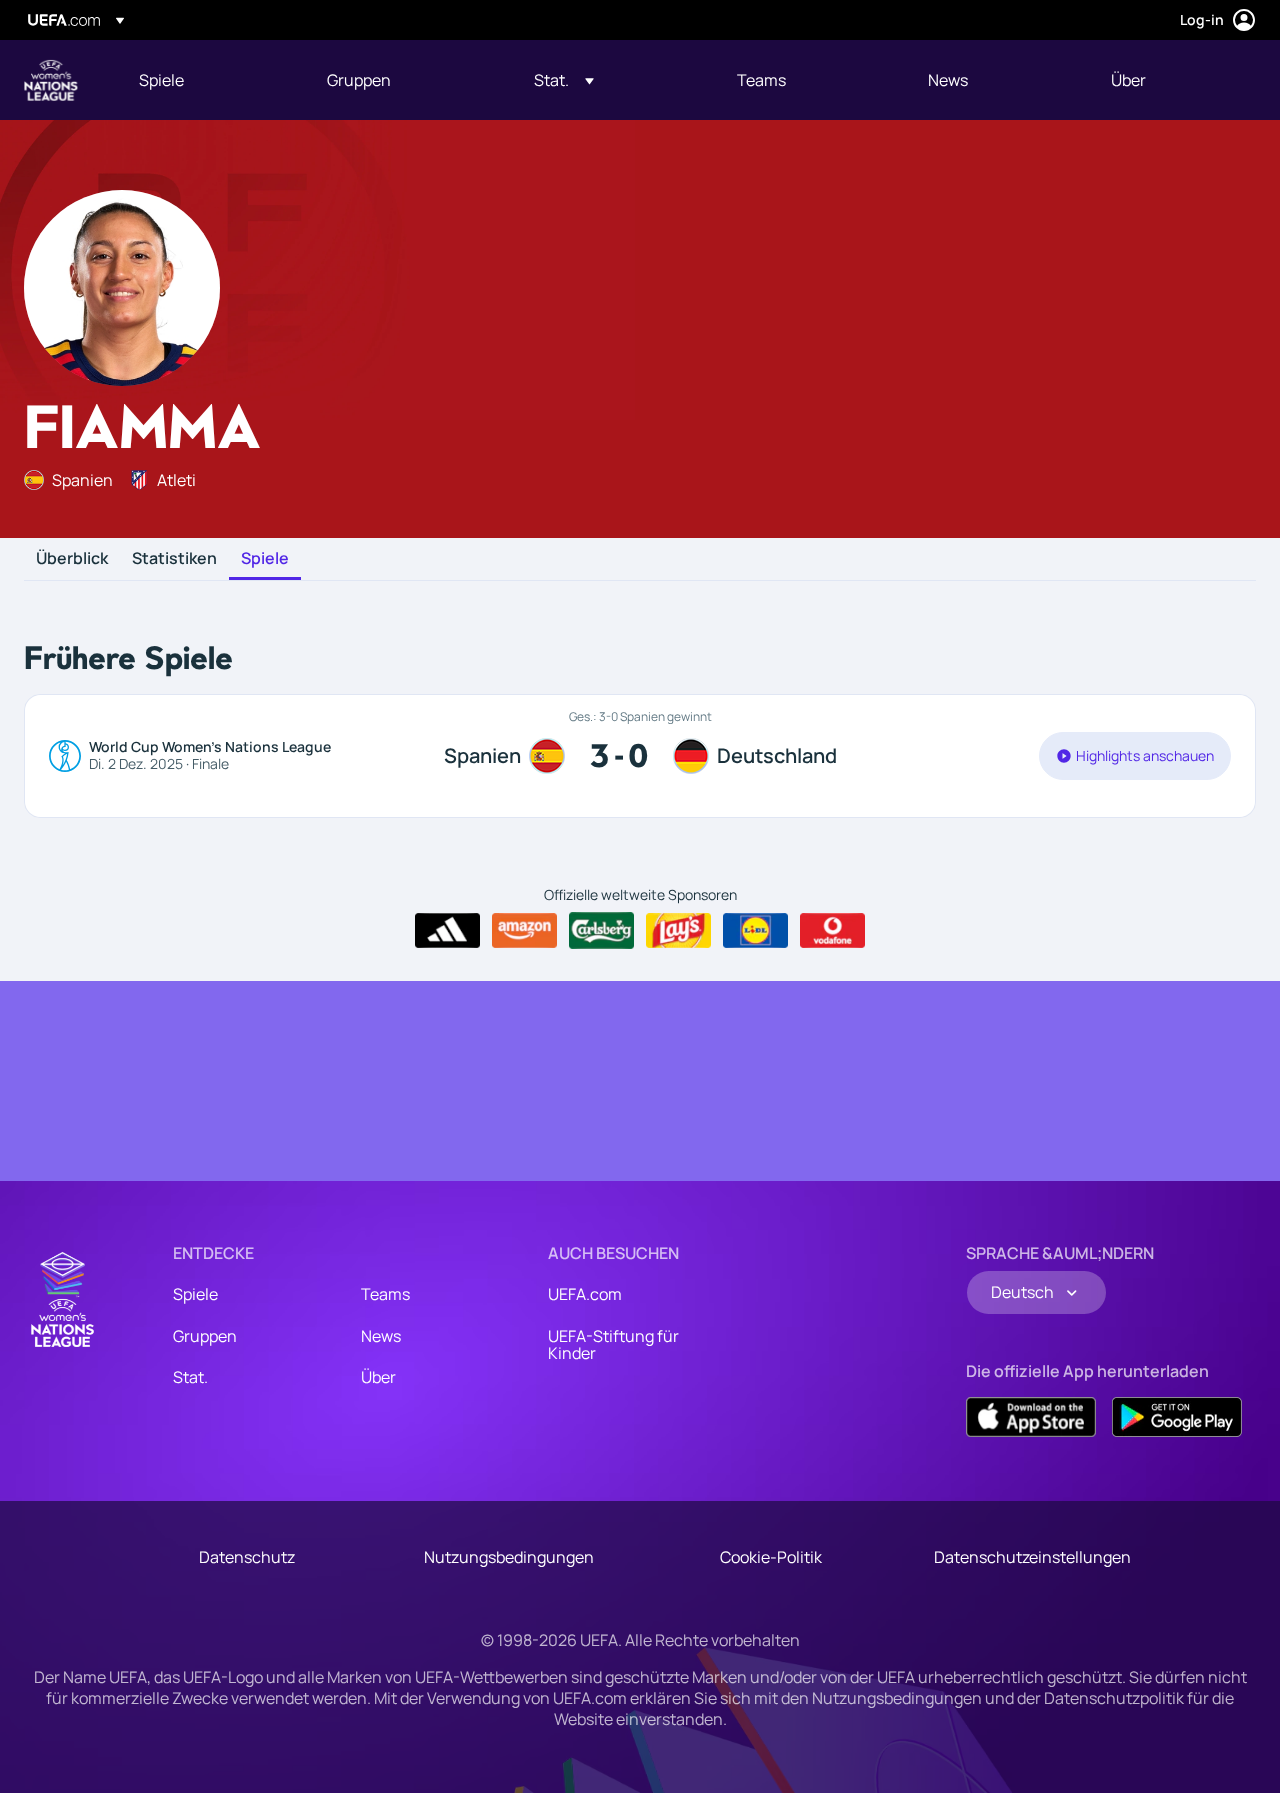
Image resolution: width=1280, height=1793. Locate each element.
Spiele (265, 559)
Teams (385, 1294)
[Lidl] (755, 931)
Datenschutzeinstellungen (1032, 1557)
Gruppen (205, 1336)
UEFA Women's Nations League (51, 80)
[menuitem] (208, 80)
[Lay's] (678, 931)
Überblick (72, 559)
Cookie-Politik (771, 1557)
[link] (161, 80)
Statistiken (174, 559)
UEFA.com (585, 1294)
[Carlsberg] (601, 930)
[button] (564, 80)
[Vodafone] (832, 931)
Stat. (190, 1377)
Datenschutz (247, 1557)
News (381, 1336)
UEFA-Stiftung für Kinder (613, 1345)
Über (378, 1377)
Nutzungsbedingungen (509, 1557)
